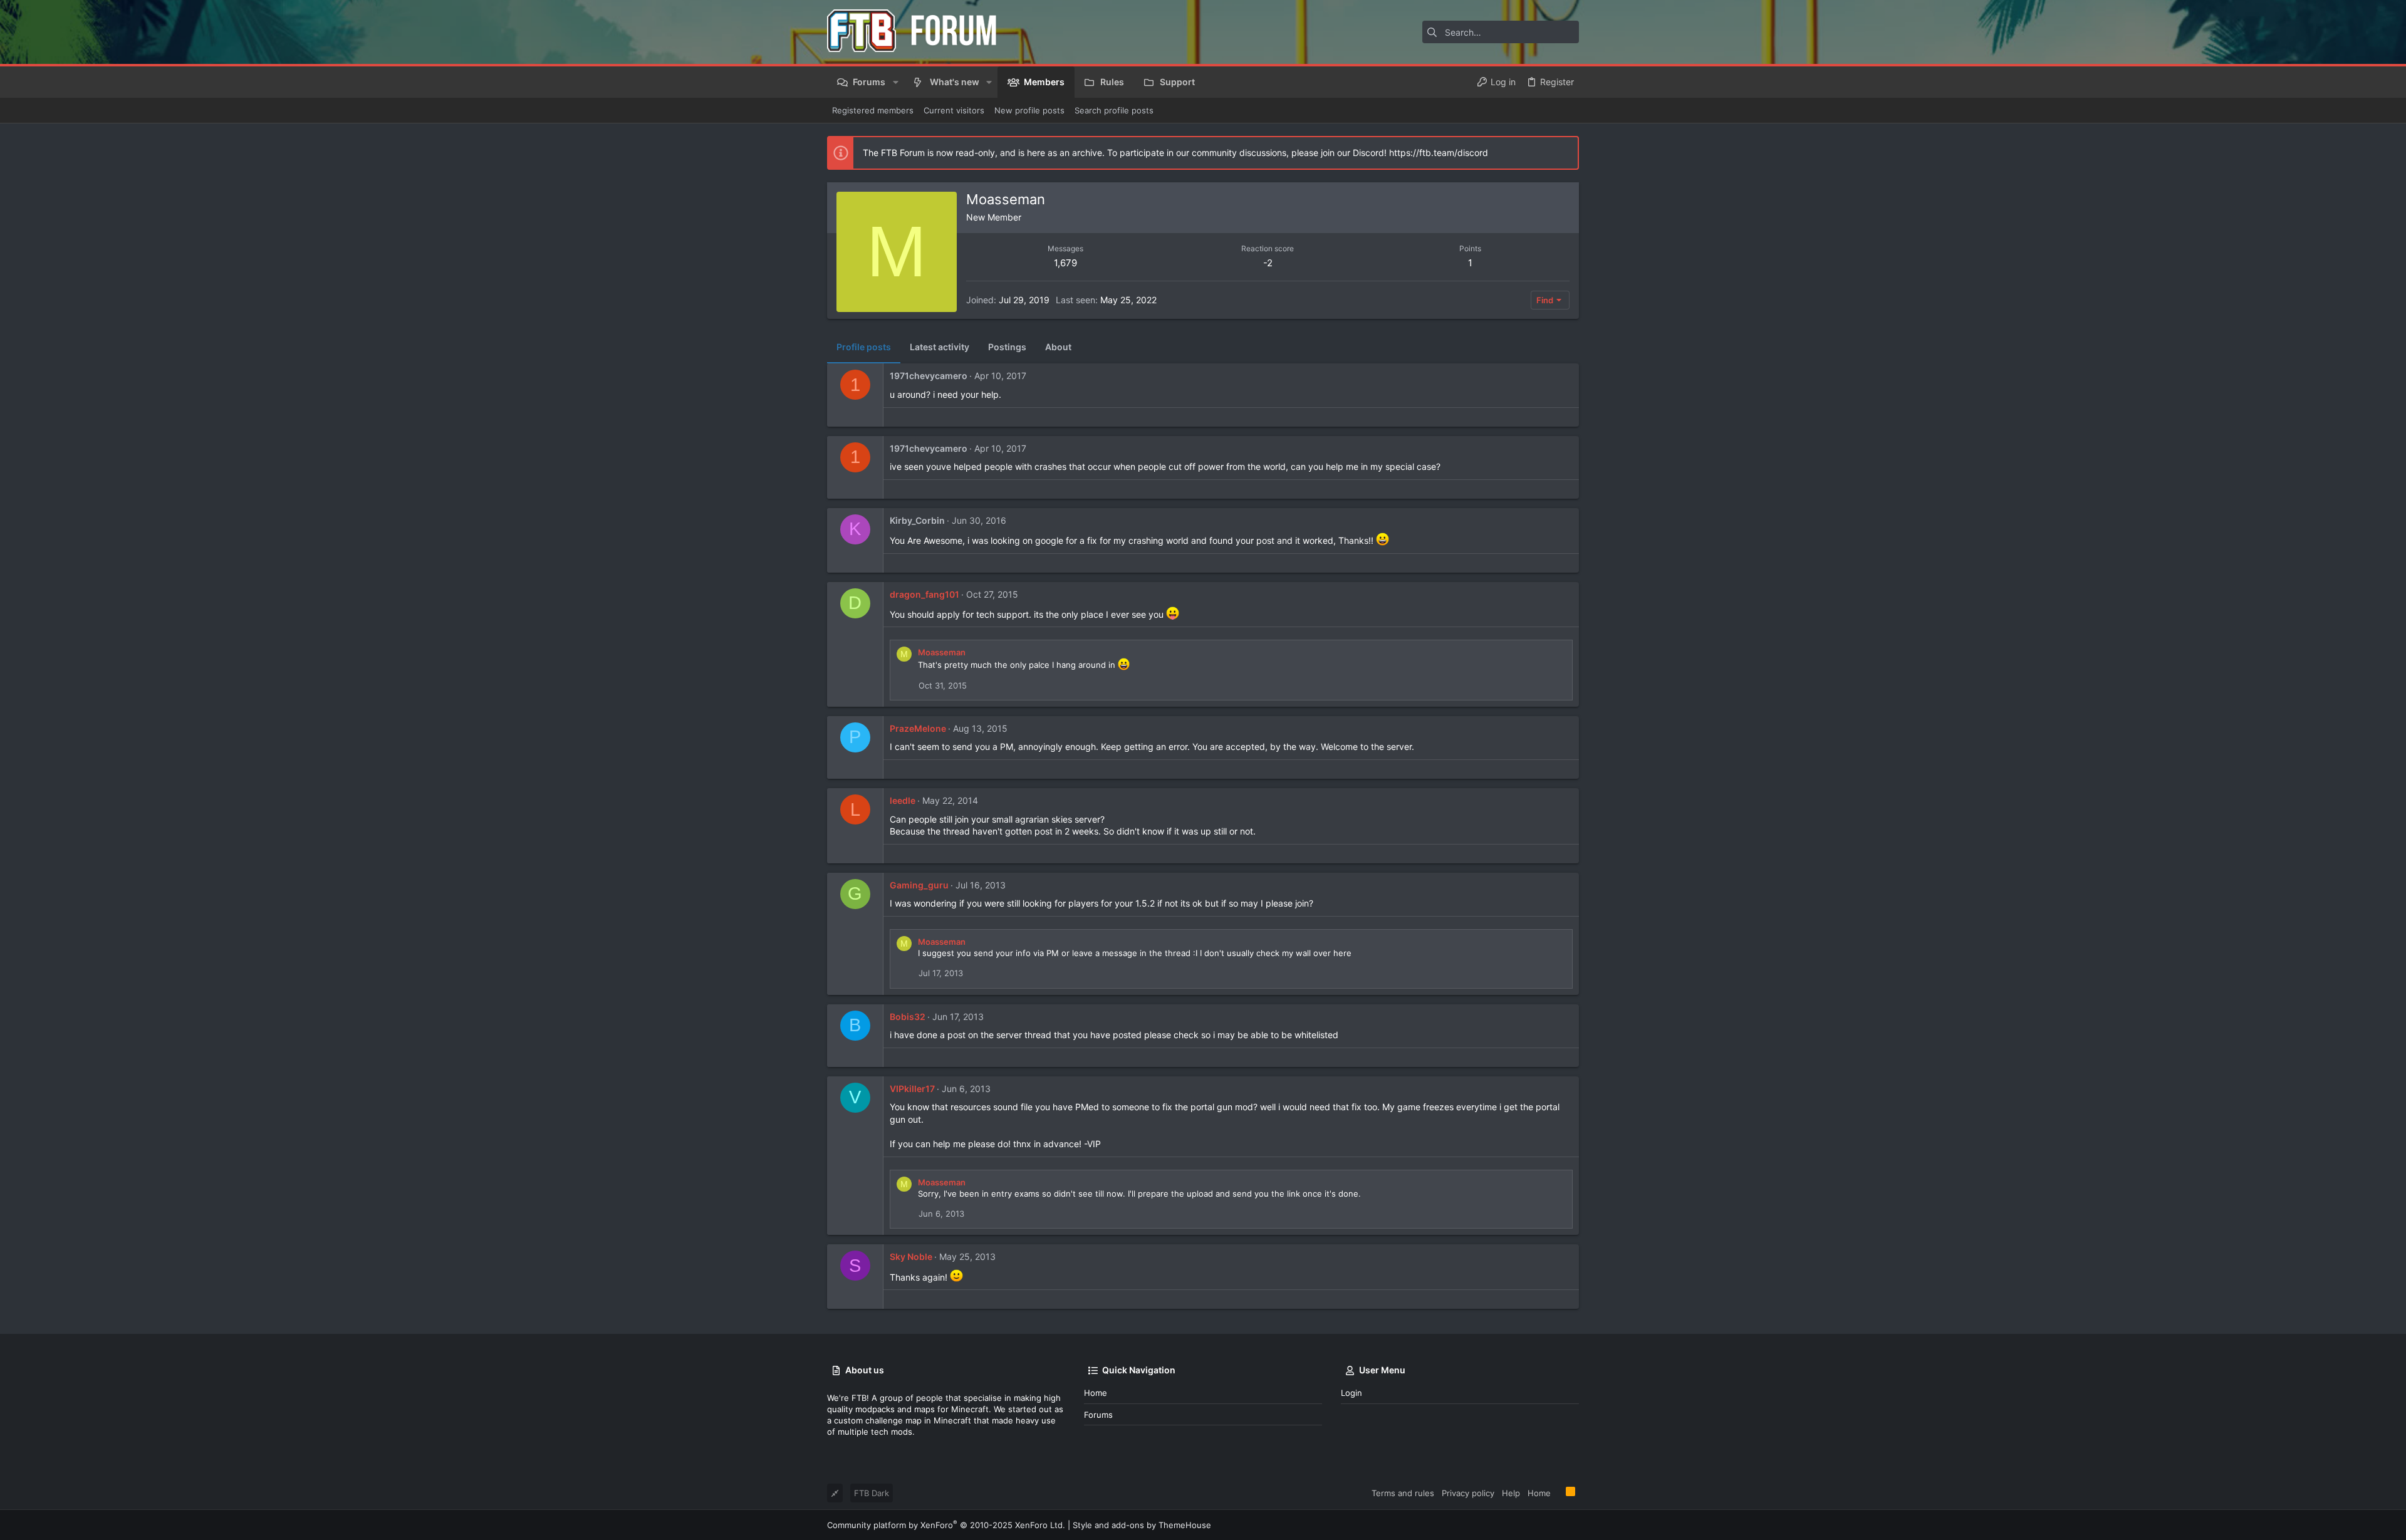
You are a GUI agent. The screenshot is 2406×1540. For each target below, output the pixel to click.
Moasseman (942, 652)
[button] (895, 82)
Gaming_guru (919, 885)
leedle (903, 800)
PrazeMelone (918, 728)
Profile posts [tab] (864, 347)
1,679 (1065, 263)
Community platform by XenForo (946, 1525)
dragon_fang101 (924, 594)
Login (1351, 1393)
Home (1096, 1393)
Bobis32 (908, 1017)
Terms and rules (1403, 1493)
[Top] (1558, 1492)
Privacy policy (1468, 1493)
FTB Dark (872, 1493)
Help (1511, 1493)
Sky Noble (911, 1256)
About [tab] (1058, 347)
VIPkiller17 (912, 1089)
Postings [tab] (1007, 347)
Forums (1098, 1415)
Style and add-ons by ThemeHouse (1142, 1525)
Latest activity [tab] (940, 347)
